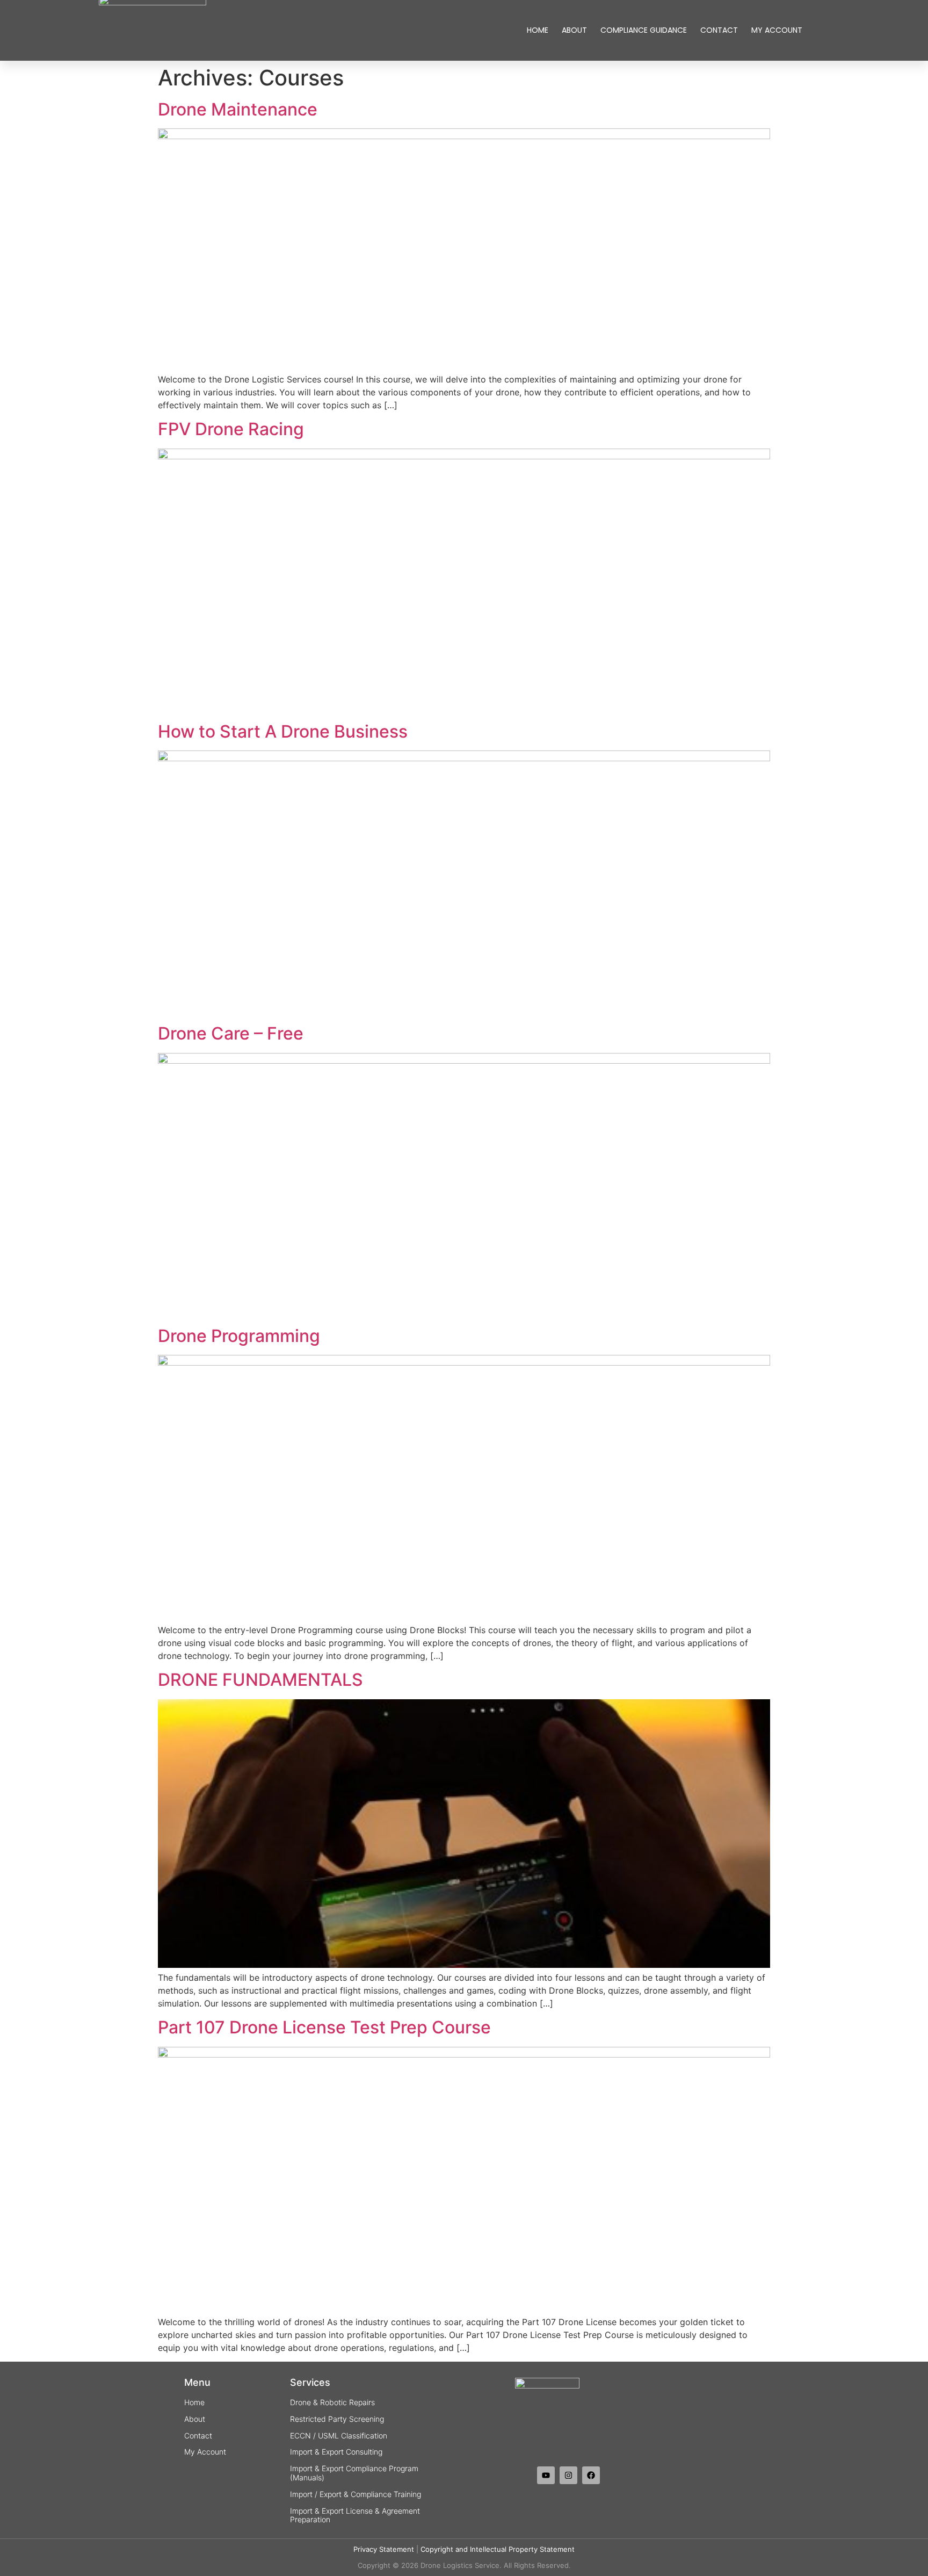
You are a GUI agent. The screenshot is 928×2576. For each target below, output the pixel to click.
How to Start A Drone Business (283, 731)
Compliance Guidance (644, 30)
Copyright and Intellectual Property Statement (498, 2549)
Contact (719, 30)
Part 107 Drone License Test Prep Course (324, 2027)
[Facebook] (591, 2475)
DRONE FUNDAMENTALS (260, 1680)
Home (538, 30)
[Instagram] (568, 2475)
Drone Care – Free (231, 1033)
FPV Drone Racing (231, 429)
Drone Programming (239, 1336)
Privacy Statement (384, 2549)
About (574, 30)
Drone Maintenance (238, 109)
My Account (777, 30)
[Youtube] (546, 2475)
